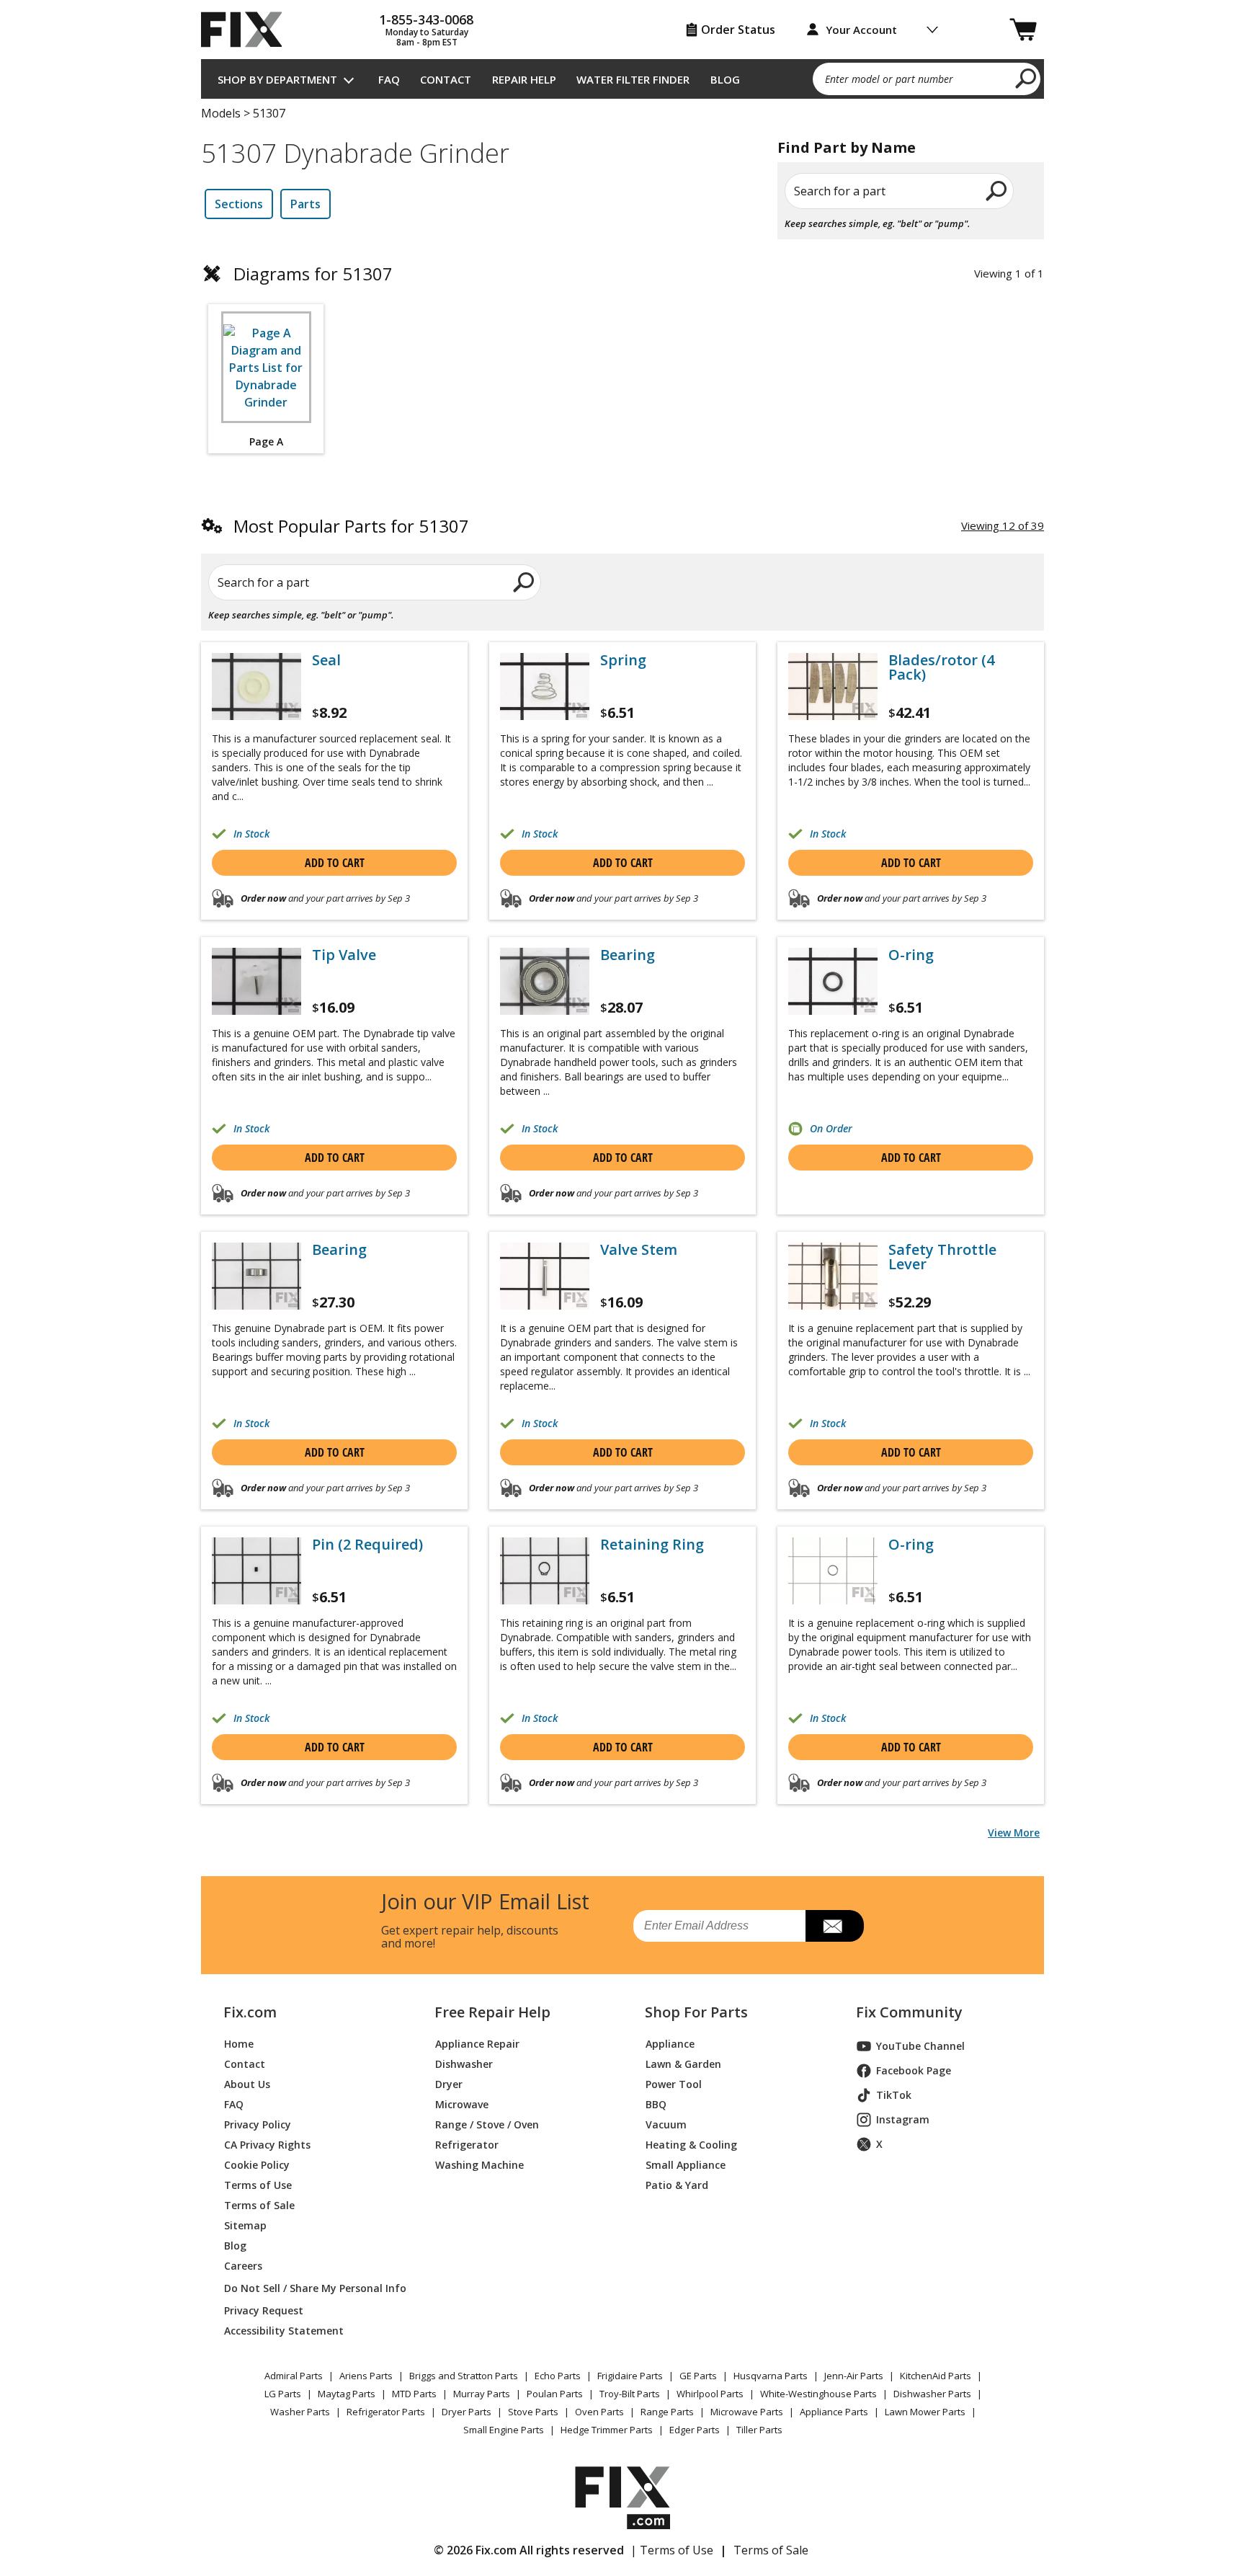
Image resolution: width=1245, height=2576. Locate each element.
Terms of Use (258, 2185)
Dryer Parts (467, 2412)
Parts (305, 204)
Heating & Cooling (691, 2145)
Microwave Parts (747, 2412)
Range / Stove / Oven (487, 2124)
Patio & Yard (677, 2185)
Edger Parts (695, 2430)
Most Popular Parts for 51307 (351, 526)
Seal (326, 660)
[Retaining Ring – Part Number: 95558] (545, 1571)
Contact (446, 79)
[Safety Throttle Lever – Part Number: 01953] (833, 1276)
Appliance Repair (477, 2044)
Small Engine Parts (504, 2430)
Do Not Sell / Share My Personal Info (309, 2288)
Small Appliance (686, 2165)
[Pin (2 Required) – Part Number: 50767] (256, 1571)
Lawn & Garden (683, 2064)
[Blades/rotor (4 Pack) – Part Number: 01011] (833, 687)
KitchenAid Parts (936, 2376)
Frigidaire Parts (630, 2376)
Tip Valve (344, 955)
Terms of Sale (259, 2205)
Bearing (628, 955)
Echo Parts (558, 2376)
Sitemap (245, 2225)
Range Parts (667, 2412)
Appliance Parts (834, 2412)
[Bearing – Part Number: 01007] (545, 981)
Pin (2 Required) (367, 1545)
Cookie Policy (257, 2165)
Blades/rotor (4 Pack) (941, 667)
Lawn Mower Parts (925, 2412)
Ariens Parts (366, 2376)
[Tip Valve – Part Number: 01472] (256, 981)
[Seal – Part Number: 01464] (256, 687)
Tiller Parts (759, 2430)
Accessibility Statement (284, 2331)
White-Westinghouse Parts (818, 2394)
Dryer (449, 2084)
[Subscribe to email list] (835, 1926)
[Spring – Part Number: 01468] (545, 687)
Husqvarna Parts (771, 2376)
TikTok (894, 2095)
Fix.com (250, 2012)
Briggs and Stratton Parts (464, 2376)
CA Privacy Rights (267, 2145)
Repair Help (524, 79)
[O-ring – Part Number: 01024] (833, 981)
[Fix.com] (248, 30)
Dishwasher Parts (932, 2394)
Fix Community (909, 2012)
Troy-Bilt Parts (630, 2394)
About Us (247, 2084)
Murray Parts (482, 2394)
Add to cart (335, 863)
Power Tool (674, 2084)
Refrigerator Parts (386, 2412)
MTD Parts (414, 2394)
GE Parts (698, 2376)
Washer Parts (300, 2412)
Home (239, 2044)
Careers (243, 2266)
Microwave (462, 2104)
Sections (239, 204)
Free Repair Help (492, 2012)
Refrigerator (467, 2145)
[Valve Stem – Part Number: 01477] (545, 1276)
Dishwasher (464, 2064)
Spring (623, 660)
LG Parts (283, 2394)
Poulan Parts (555, 2394)
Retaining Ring (652, 1545)
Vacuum (666, 2124)
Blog (725, 79)
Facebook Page (914, 2070)
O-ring (911, 955)
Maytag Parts (347, 2394)
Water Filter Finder (633, 79)
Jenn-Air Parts (854, 2376)
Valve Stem (639, 1250)
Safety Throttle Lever (942, 1257)
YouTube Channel (920, 2046)
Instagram (903, 2119)
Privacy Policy (258, 2124)
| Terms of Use (672, 2550)
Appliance (670, 2044)
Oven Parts (599, 2412)
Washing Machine (479, 2165)
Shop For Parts (696, 2012)
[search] (1026, 78)
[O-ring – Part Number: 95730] (833, 1571)
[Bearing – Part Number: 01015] (256, 1276)
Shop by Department (277, 79)
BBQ (656, 2104)
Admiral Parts (294, 2376)
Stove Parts (533, 2412)
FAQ (389, 79)
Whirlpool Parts (710, 2394)
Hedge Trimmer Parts (607, 2430)
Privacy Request (264, 2310)
